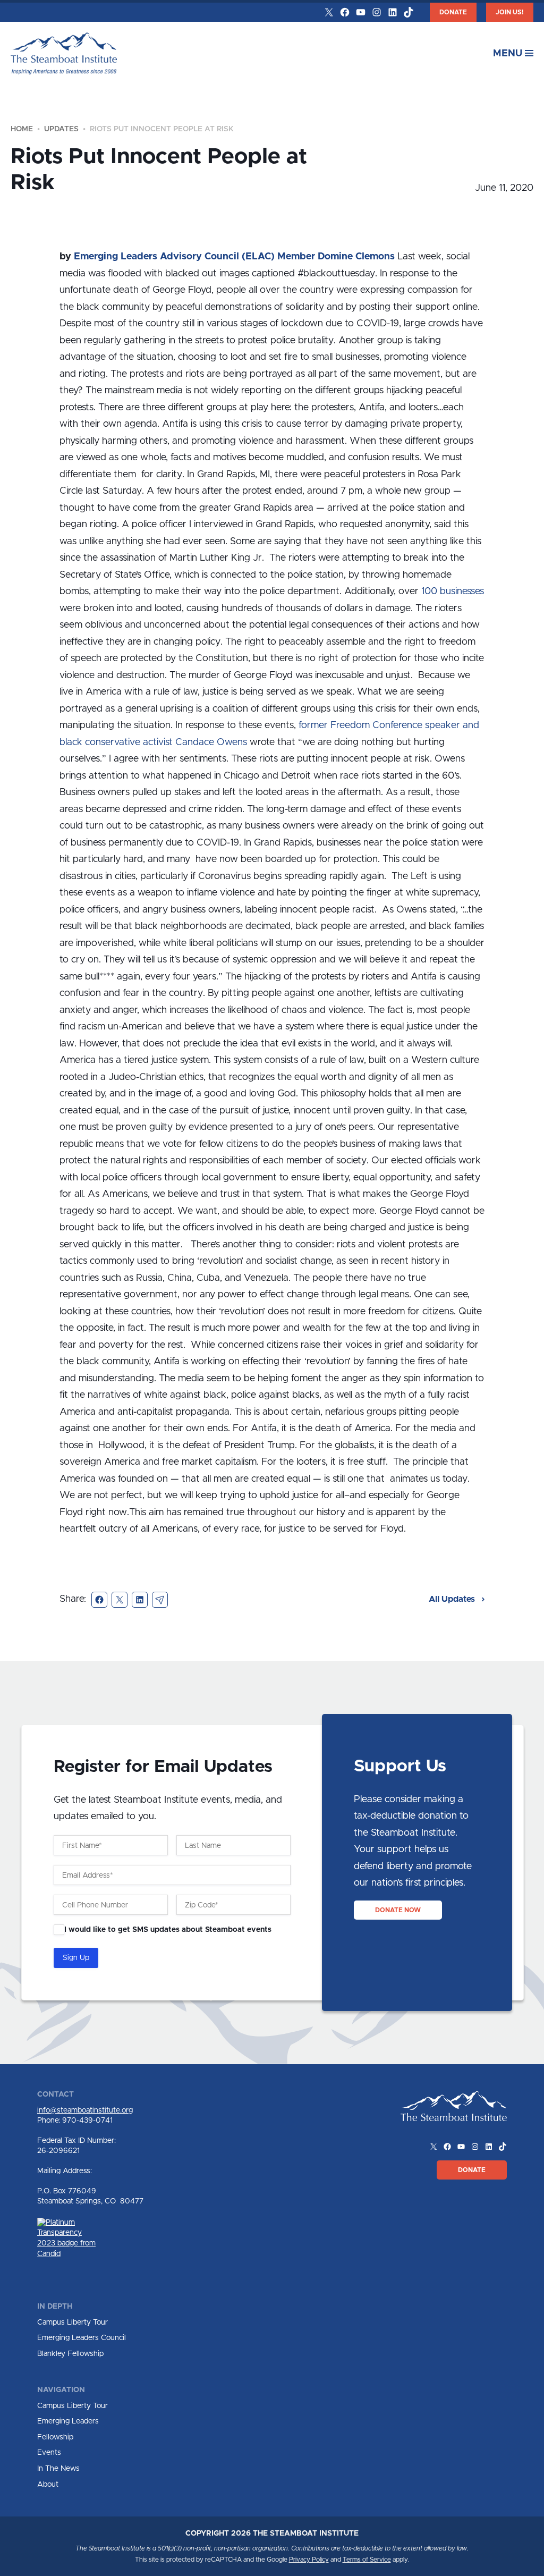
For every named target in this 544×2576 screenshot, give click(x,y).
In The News (58, 2469)
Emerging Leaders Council (82, 2338)
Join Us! (510, 12)
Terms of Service (367, 2560)
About (48, 2485)
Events (49, 2453)
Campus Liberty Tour (73, 2322)
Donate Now (398, 1910)
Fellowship (55, 2437)
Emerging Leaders (68, 2421)
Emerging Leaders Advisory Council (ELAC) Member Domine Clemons (234, 257)
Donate (453, 12)
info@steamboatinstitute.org (85, 2110)
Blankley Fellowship (70, 2354)
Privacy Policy (309, 2560)
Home (22, 129)
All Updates (453, 1599)
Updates (61, 129)
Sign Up (76, 1958)
